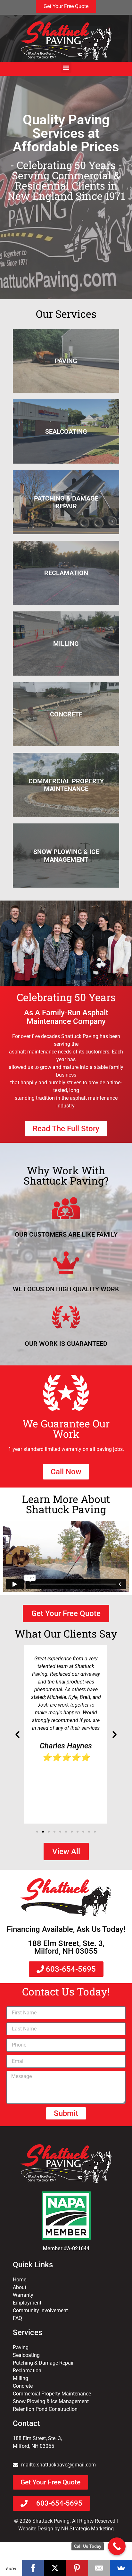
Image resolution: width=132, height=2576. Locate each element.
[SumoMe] (121, 2568)
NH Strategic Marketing (87, 2529)
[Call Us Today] (117, 2546)
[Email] (99, 2568)
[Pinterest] (77, 2568)
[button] (66, 67)
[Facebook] (33, 2568)
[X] (55, 2568)
